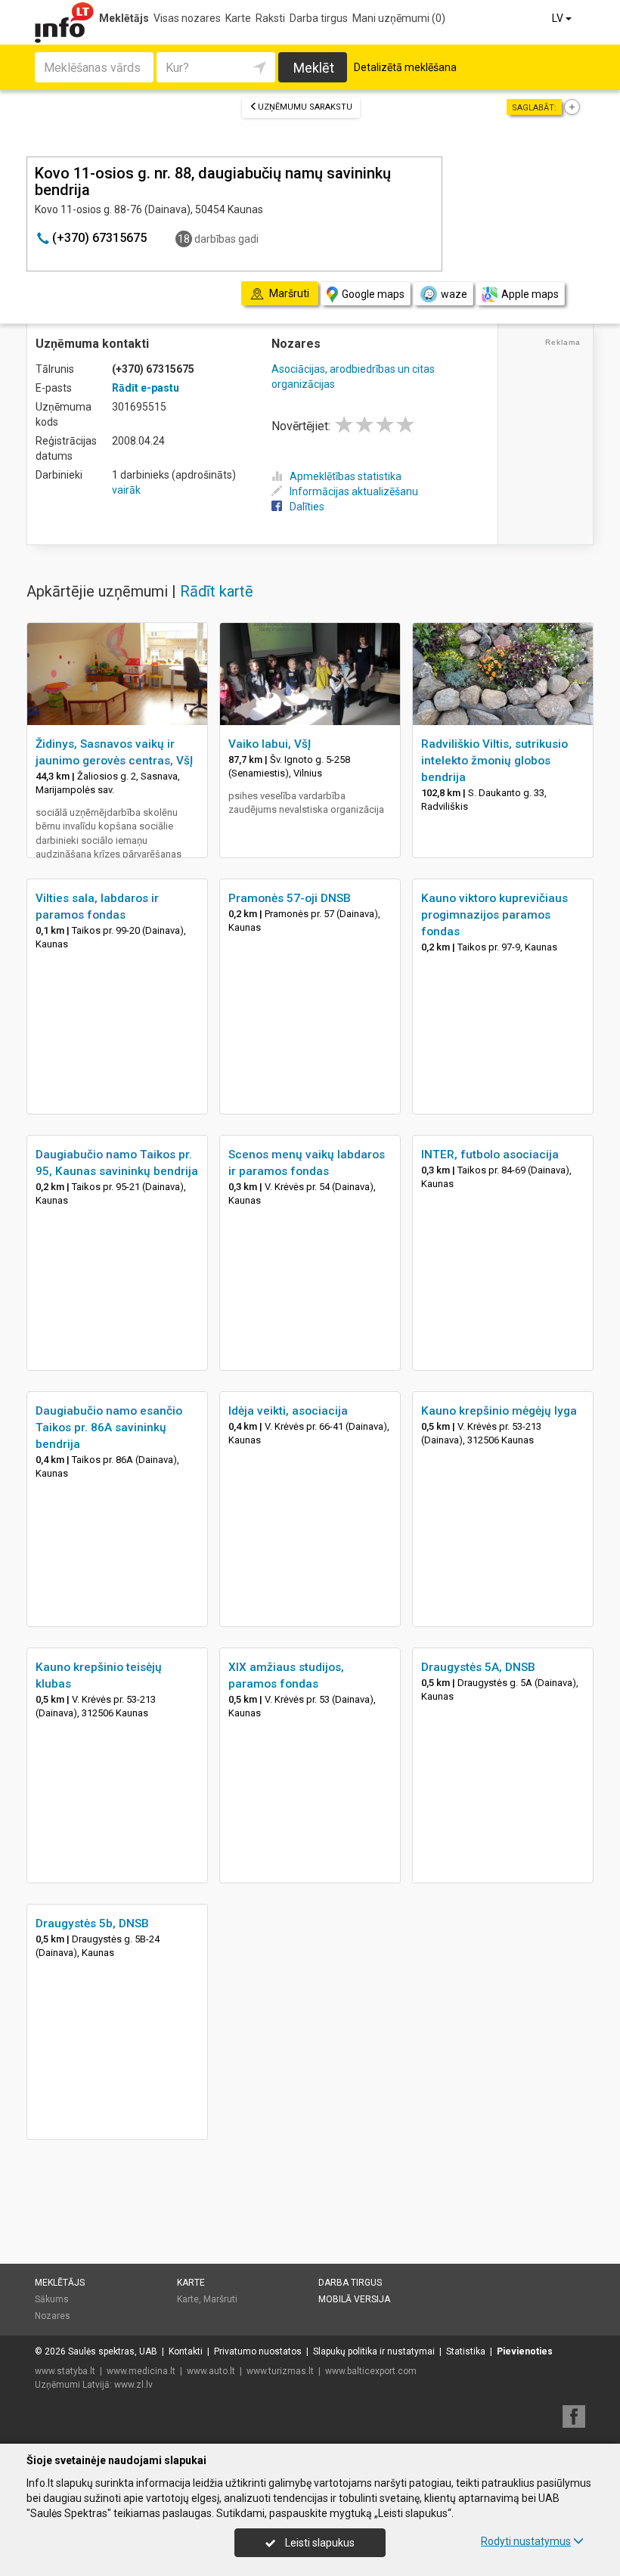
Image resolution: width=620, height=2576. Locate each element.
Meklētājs (124, 18)
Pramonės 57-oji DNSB (290, 898)
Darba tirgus (319, 18)
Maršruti (220, 2299)
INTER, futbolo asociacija (490, 1155)
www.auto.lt (211, 2371)
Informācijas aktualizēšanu (354, 491)
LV (559, 18)
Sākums (52, 2299)
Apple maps (530, 294)
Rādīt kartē (217, 591)
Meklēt (314, 68)
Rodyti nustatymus (526, 2541)
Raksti (270, 18)
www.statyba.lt (65, 2371)
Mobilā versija (354, 2299)
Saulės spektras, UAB (113, 2351)
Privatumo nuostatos (258, 2351)
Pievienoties (525, 2351)
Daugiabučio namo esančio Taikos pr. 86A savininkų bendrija (109, 1427)
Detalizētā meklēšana (405, 67)
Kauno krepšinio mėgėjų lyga (499, 1411)
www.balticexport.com (371, 2371)
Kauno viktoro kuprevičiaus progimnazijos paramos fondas (494, 915)
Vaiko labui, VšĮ (270, 744)
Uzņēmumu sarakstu (305, 107)
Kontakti (186, 2351)
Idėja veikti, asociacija (288, 1411)
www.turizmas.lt (280, 2371)
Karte (238, 18)
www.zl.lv (133, 2385)
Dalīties (307, 507)
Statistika (466, 2351)
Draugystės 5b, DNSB (92, 1923)
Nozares (53, 2316)
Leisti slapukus (319, 2543)
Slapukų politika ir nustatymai (374, 2351)
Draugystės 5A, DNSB (478, 1667)
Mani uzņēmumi (399, 18)
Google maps (373, 294)
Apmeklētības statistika (346, 476)
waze (454, 294)
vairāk (126, 490)
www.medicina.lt (141, 2371)
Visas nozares (187, 18)
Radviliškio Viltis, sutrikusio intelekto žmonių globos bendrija (494, 761)
